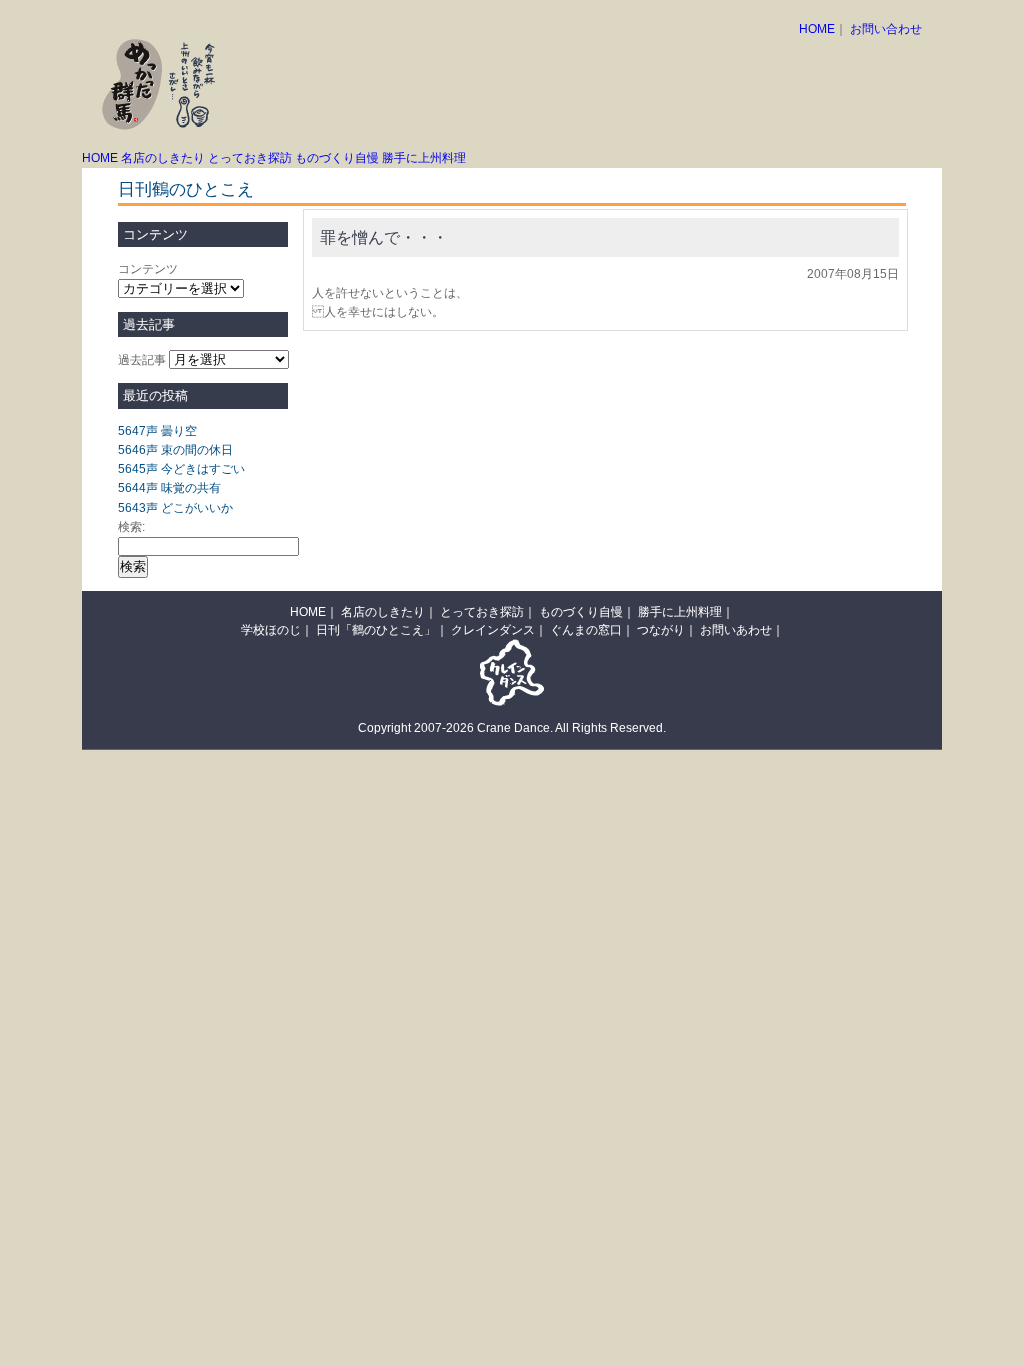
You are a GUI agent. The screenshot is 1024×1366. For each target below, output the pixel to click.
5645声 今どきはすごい (181, 469)
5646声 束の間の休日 (175, 450)
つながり (661, 630)
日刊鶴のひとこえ (186, 189)
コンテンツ (148, 269)
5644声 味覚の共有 (169, 488)
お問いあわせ (736, 630)
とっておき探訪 (250, 158)
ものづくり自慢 (337, 158)
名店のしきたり (163, 158)
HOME (817, 29)
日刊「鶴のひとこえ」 (376, 630)
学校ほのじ (271, 630)
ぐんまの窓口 (586, 630)
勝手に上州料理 (424, 158)
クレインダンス (493, 630)
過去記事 (142, 360)
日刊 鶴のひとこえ (836, 52)
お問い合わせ (886, 29)
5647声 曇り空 (157, 431)
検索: (131, 527)
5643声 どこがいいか (175, 508)
